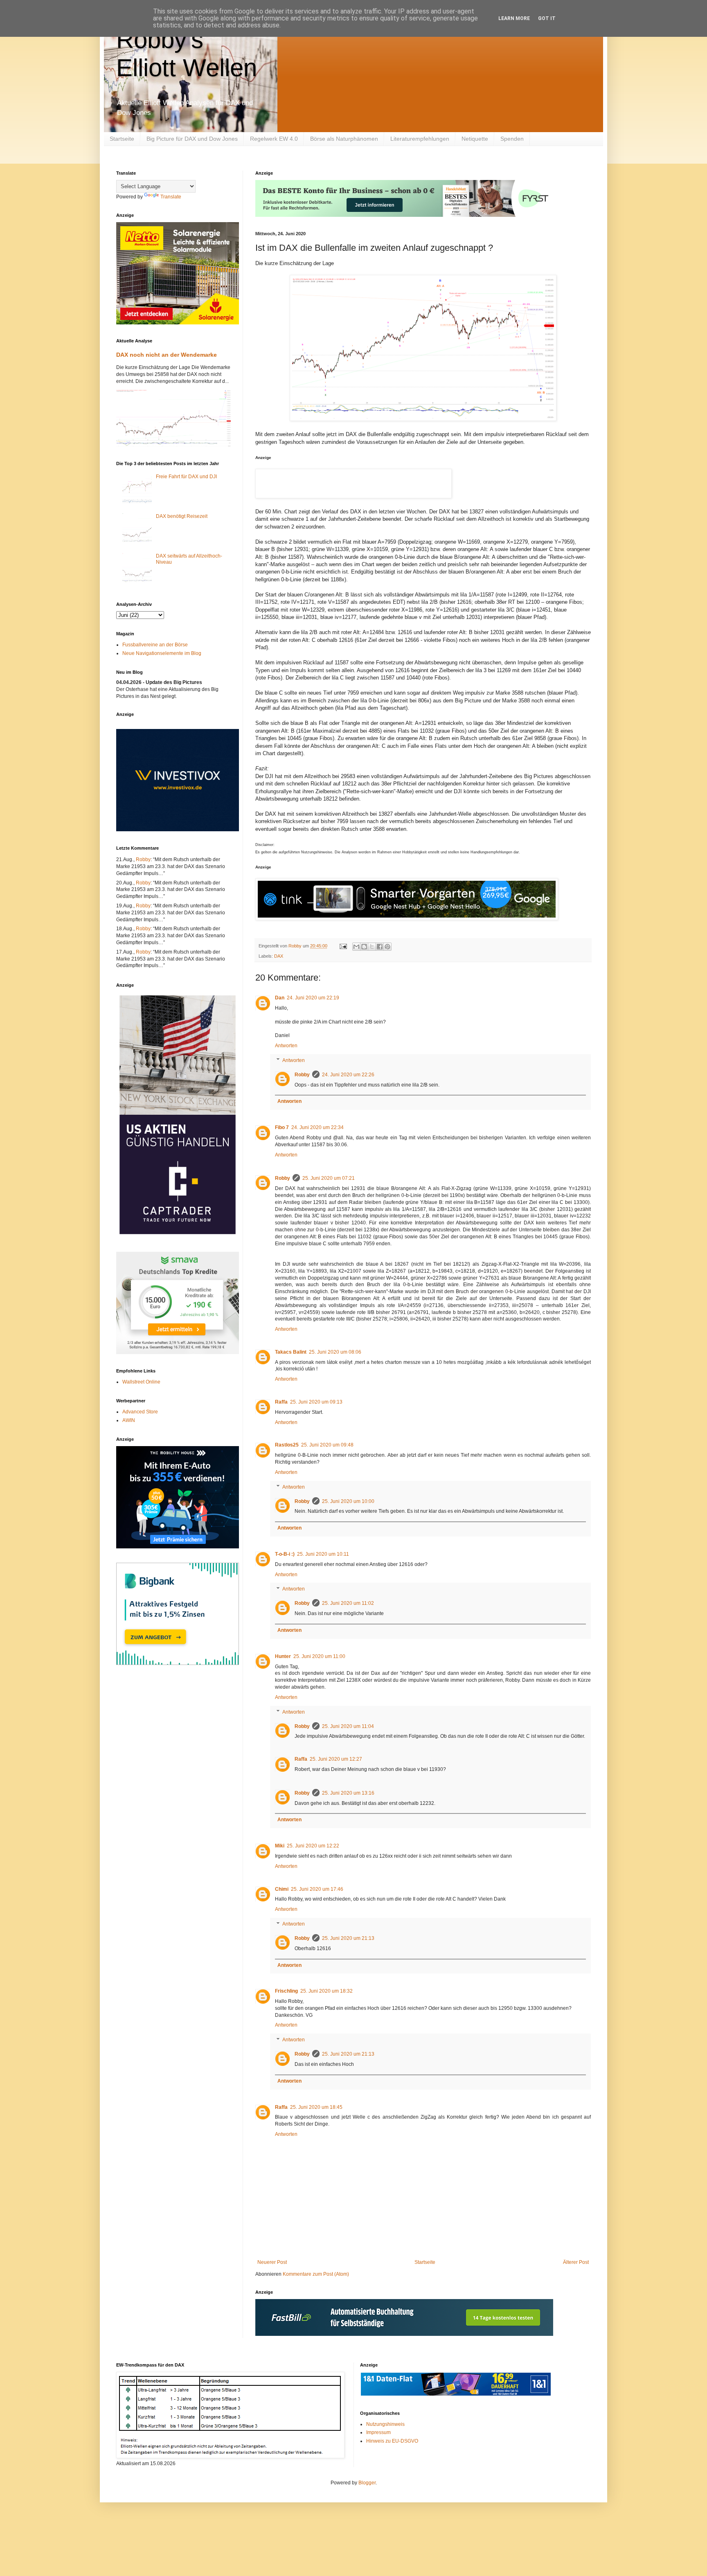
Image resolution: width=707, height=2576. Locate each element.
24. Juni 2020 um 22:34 (317, 1127)
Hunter (283, 1656)
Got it (547, 18)
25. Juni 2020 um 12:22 (313, 1846)
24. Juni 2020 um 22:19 (313, 998)
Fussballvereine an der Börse (155, 645)
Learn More (514, 18)
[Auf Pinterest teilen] (387, 947)
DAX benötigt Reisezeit (182, 516)
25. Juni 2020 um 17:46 (317, 1889)
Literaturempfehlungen (420, 139)
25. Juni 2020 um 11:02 (348, 1603)
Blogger (367, 2483)
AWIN (129, 1420)
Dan (280, 998)
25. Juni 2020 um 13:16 (348, 1793)
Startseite (122, 139)
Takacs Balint (291, 1352)
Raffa (281, 1402)
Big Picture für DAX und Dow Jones (192, 139)
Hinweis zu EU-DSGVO (392, 2441)
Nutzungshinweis (385, 2424)
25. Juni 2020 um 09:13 (316, 1402)
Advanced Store (140, 1412)
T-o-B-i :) (285, 1554)
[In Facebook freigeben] (380, 947)
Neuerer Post (272, 2262)
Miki (280, 1846)
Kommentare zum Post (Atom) (316, 2274)
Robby (302, 1075)
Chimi (282, 1889)
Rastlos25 (287, 1445)
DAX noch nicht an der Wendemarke (167, 355)
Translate (171, 197)
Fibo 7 (282, 1127)
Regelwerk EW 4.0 (274, 139)
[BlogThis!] (364, 947)
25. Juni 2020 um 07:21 (329, 1178)
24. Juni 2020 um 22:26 (348, 1075)
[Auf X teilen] (372, 947)
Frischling (286, 1991)
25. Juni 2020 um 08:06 (335, 1352)
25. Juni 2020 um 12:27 (336, 1759)
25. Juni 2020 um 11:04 (348, 1726)
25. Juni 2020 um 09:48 (327, 1445)
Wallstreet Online (141, 1382)
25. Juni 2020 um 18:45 (316, 2107)
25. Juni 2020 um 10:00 (348, 1501)
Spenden (512, 139)
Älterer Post (576, 2262)
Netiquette (475, 139)
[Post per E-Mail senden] (343, 946)
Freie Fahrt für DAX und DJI (186, 477)
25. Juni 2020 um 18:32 (326, 1991)
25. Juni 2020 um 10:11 (323, 1554)
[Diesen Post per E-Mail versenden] (356, 947)
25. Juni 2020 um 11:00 (319, 1656)
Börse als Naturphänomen (344, 139)
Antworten (286, 1046)
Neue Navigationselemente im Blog (162, 653)
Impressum (378, 2432)
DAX (279, 956)
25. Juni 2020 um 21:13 (348, 1938)
